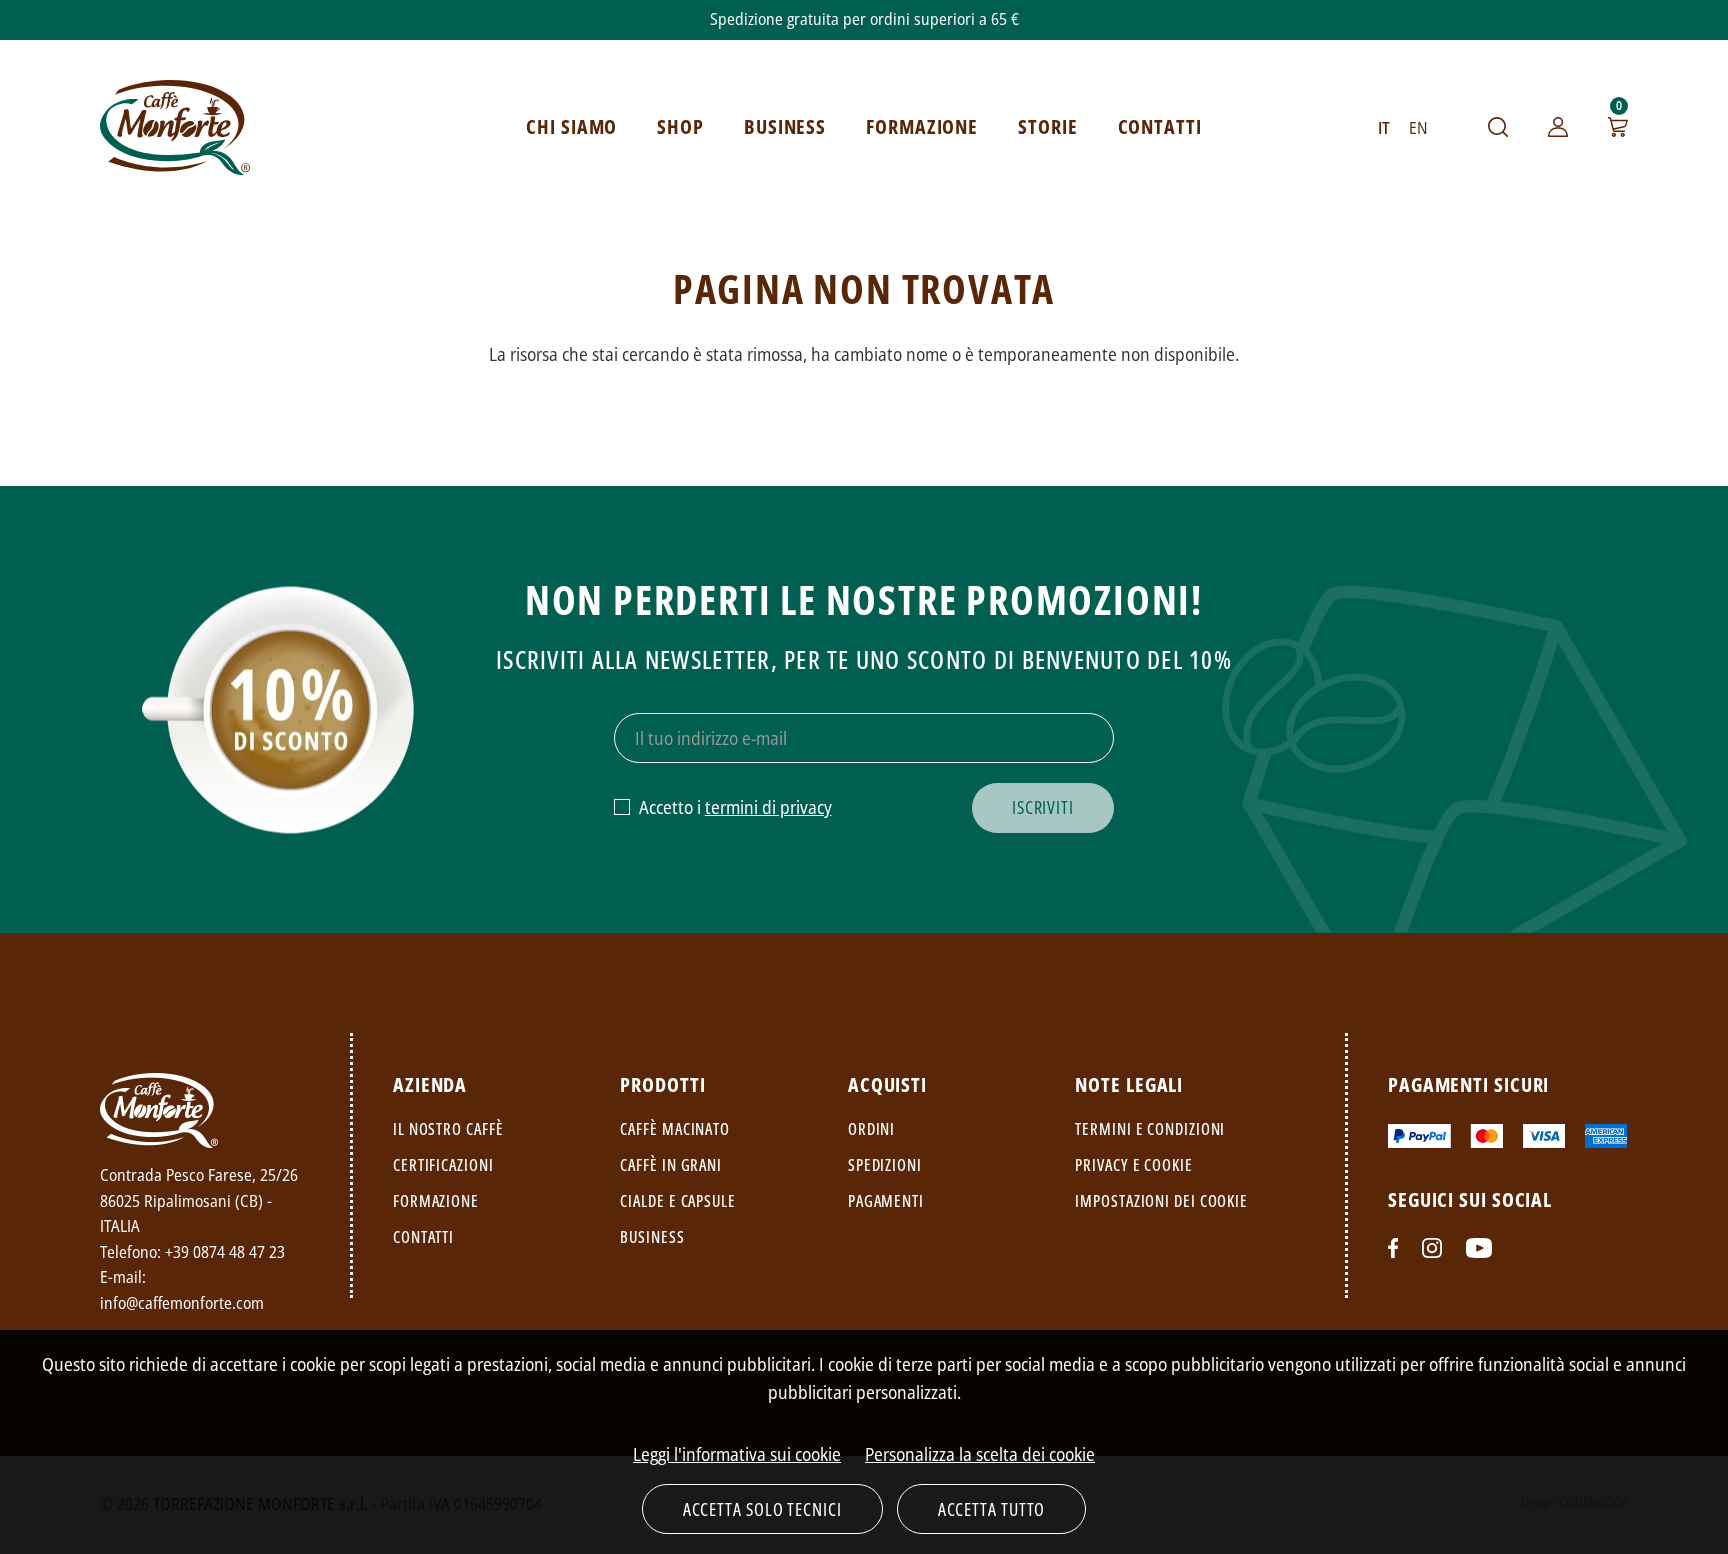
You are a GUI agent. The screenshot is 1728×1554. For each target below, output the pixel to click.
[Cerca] (1498, 127)
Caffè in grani (671, 1165)
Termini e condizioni (1150, 1129)
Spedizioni (885, 1165)
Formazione (436, 1201)
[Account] (1558, 127)
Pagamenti (886, 1201)
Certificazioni (443, 1165)
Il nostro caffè (448, 1129)
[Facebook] (1393, 1248)
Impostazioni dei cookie (1161, 1201)
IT (1384, 128)
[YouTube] (1479, 1248)
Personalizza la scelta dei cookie (980, 1454)
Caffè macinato (675, 1129)
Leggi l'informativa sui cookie (737, 1454)
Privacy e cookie (1133, 1165)
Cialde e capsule (677, 1201)
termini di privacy (768, 807)
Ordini (871, 1129)
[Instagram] (1432, 1248)
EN (1418, 128)
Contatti (423, 1237)
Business (652, 1237)
